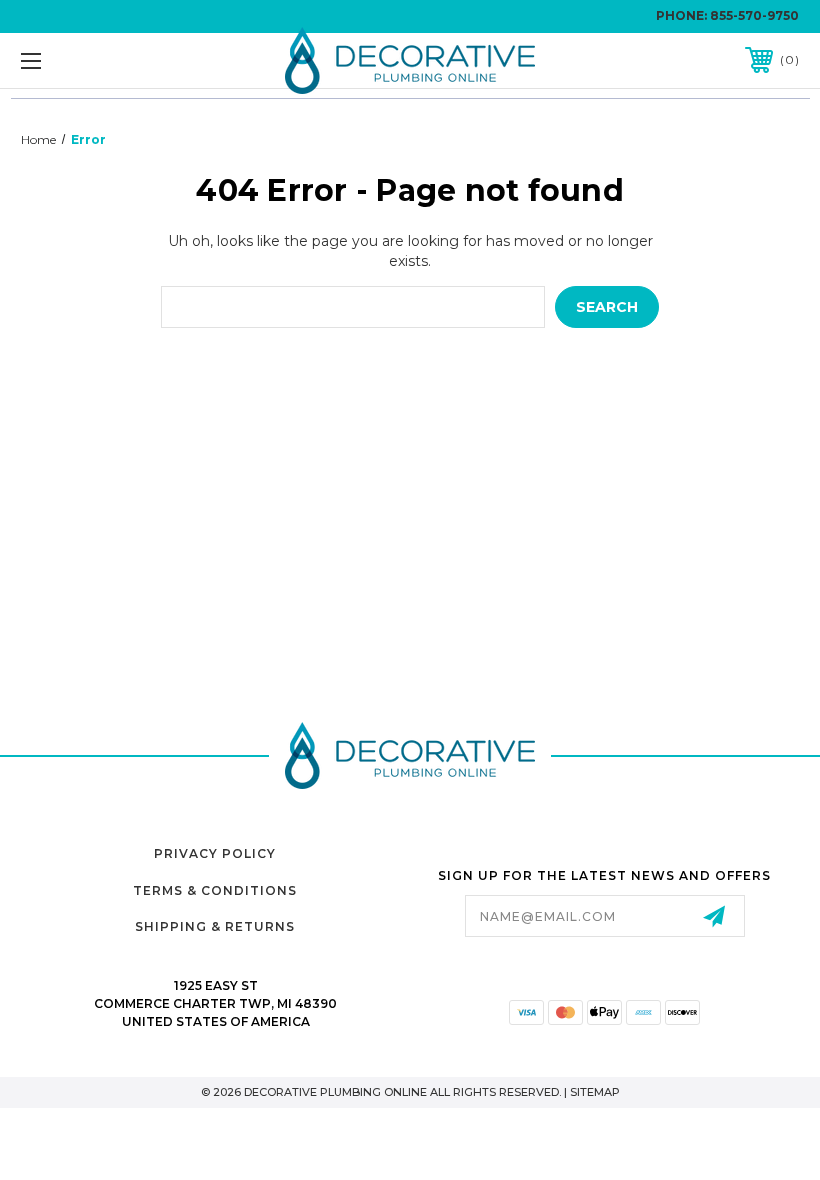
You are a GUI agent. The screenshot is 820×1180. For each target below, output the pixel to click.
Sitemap (595, 1092)
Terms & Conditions (215, 890)
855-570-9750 (754, 15)
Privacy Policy (215, 853)
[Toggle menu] (99, 60)
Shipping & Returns (215, 926)
